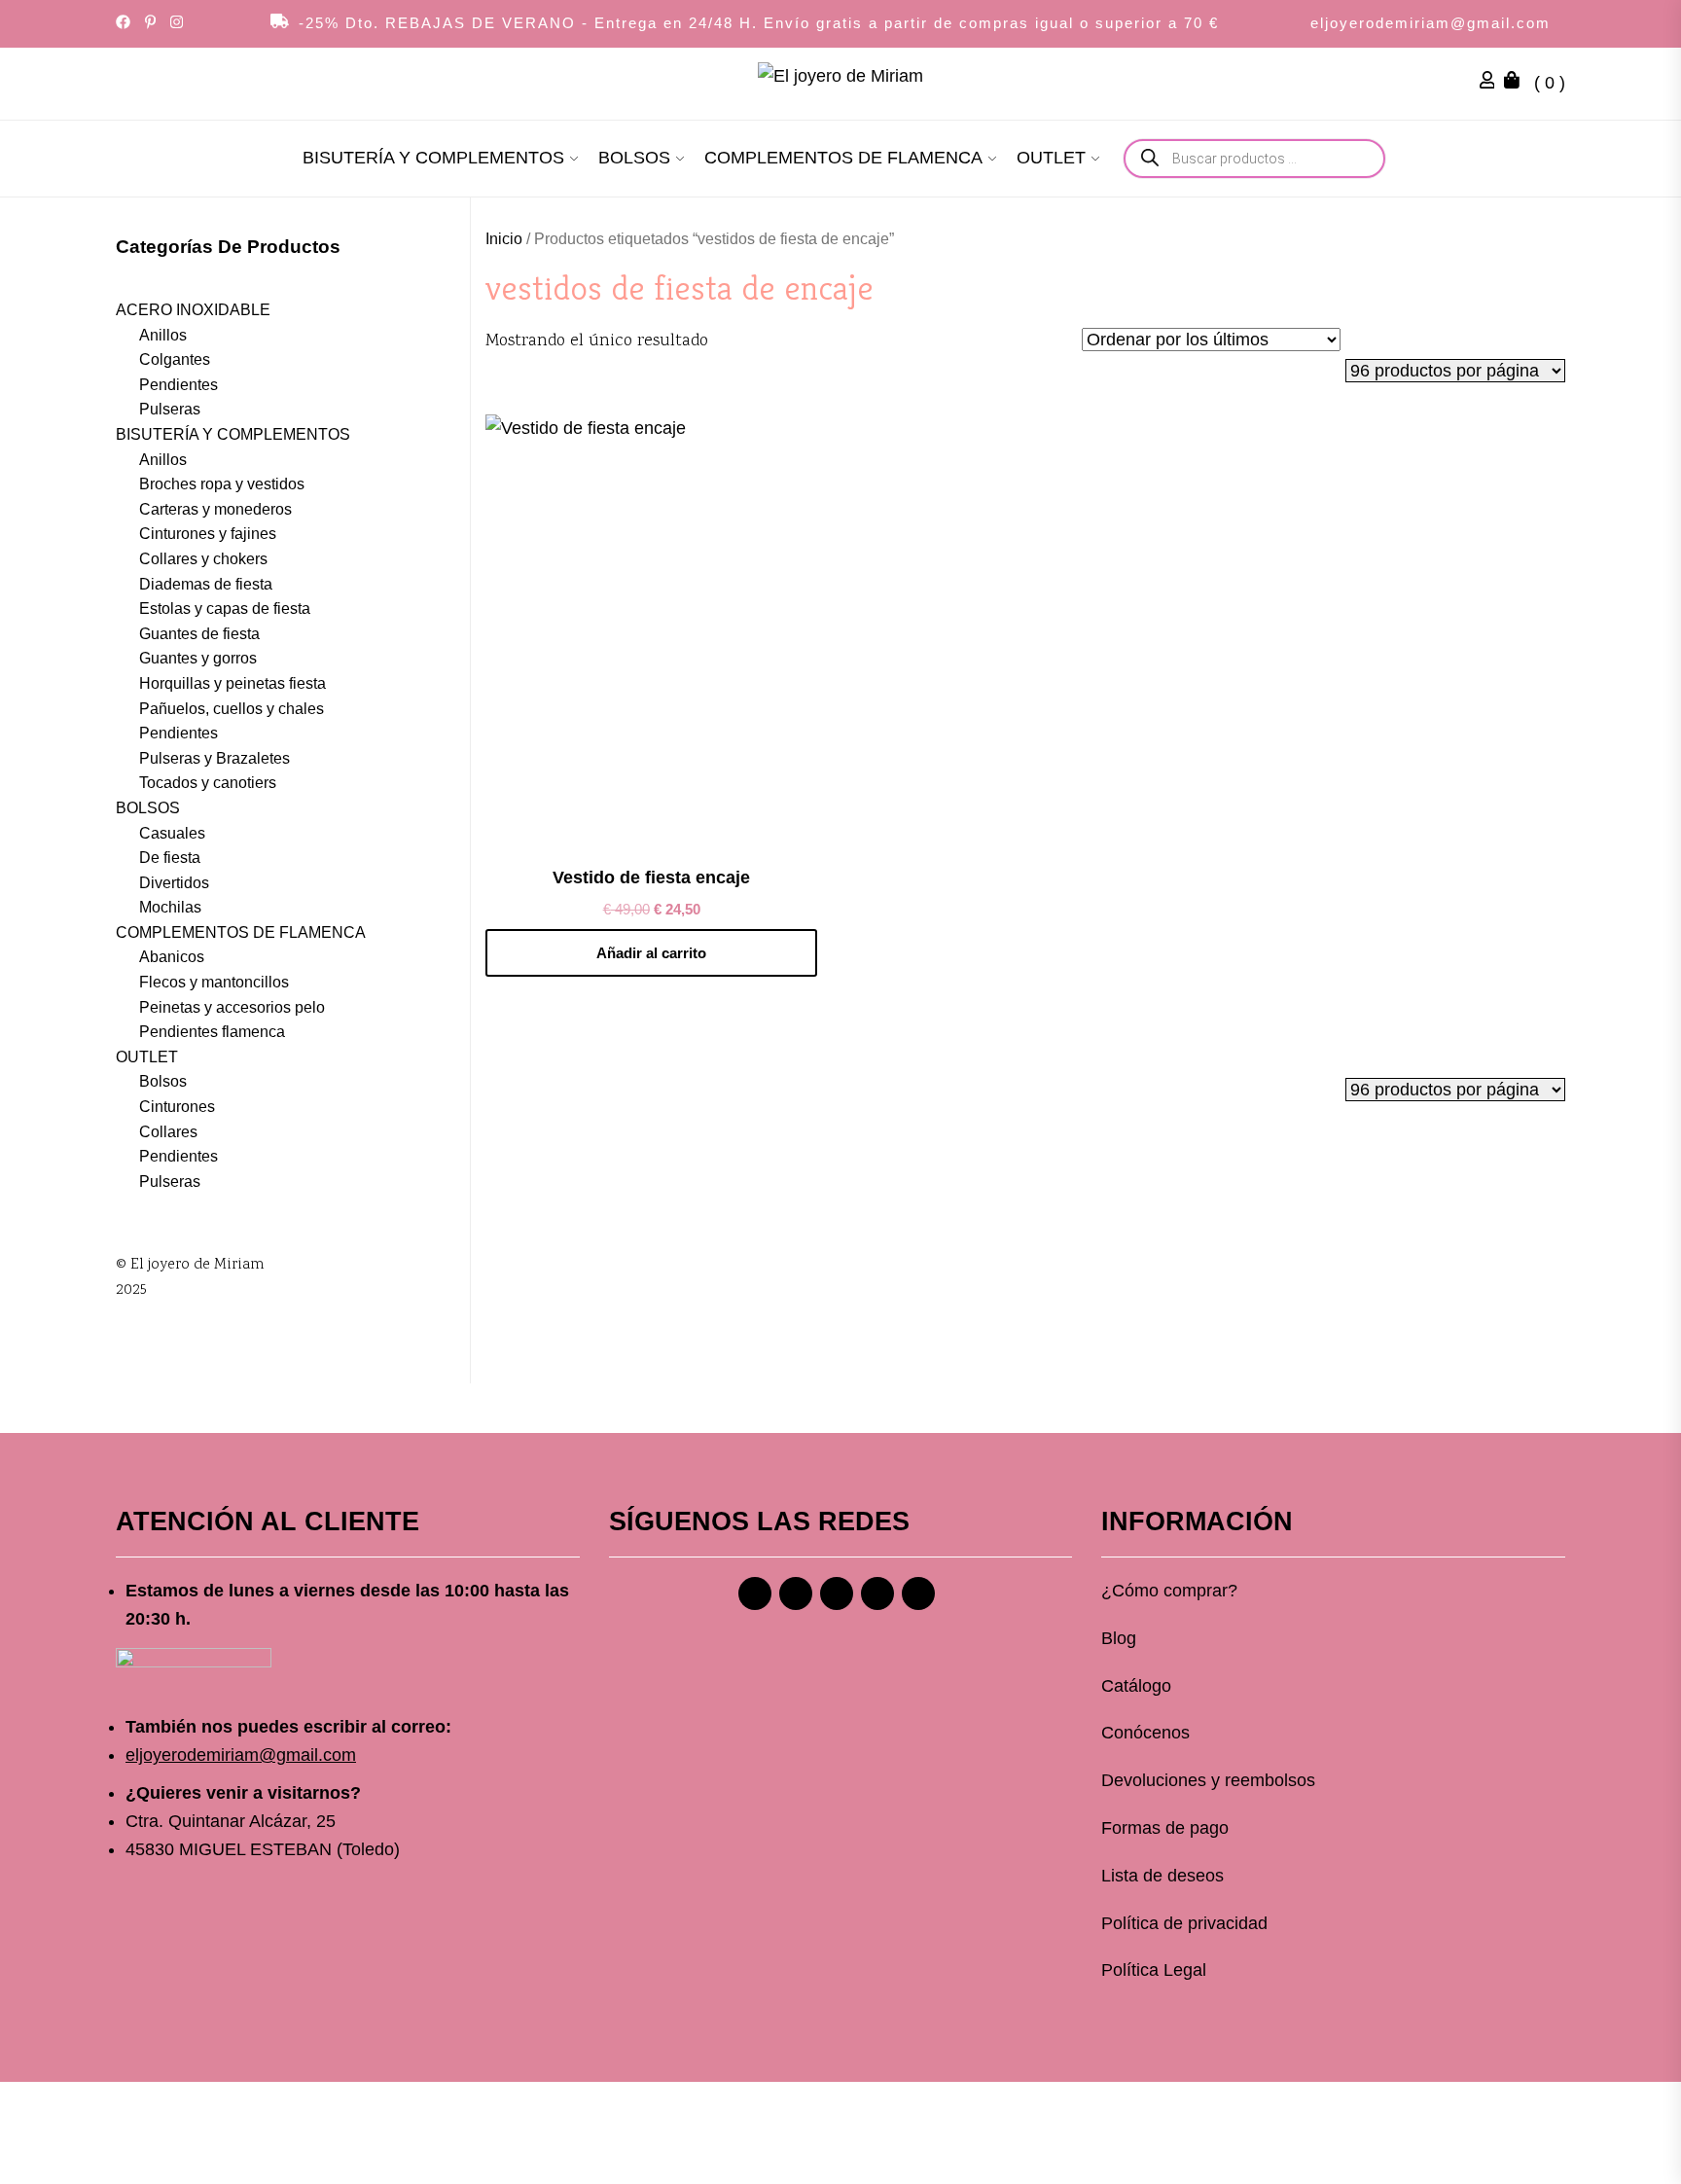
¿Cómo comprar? (1169, 1591)
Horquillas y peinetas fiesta (232, 683)
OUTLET (1051, 158)
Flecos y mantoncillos (214, 982)
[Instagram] (796, 1593)
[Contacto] (918, 1593)
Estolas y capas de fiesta (225, 609)
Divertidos (174, 883)
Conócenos (1145, 1733)
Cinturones (177, 1107)
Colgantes (175, 359)
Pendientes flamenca (212, 1032)
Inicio (504, 239)
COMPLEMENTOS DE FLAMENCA (843, 158)
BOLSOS (634, 158)
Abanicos (172, 957)
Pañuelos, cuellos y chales (232, 709)
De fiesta (170, 858)
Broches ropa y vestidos (222, 484)
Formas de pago (1165, 1828)
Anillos (163, 335)
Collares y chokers (203, 559)
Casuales (172, 833)
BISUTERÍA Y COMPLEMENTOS (433, 158)
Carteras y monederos (215, 509)
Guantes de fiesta (199, 634)
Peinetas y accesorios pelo (232, 1007)
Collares (168, 1132)
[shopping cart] (1517, 83)
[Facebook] (755, 1593)
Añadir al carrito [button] (651, 953)
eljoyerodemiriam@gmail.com (1431, 23)
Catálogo (1136, 1686)
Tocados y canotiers (208, 783)
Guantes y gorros (198, 658)
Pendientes (179, 385)
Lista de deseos (1162, 1876)
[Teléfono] (877, 1593)
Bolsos (163, 1081)
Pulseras (170, 409)
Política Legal (1154, 1970)
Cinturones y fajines (208, 534)
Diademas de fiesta (206, 584)
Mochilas (170, 907)
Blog (1119, 1638)
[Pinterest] (837, 1593)
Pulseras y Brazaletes (215, 758)
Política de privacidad (1184, 1923)
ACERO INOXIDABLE (193, 310)
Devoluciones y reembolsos (1208, 1780)
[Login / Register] (1492, 83)
